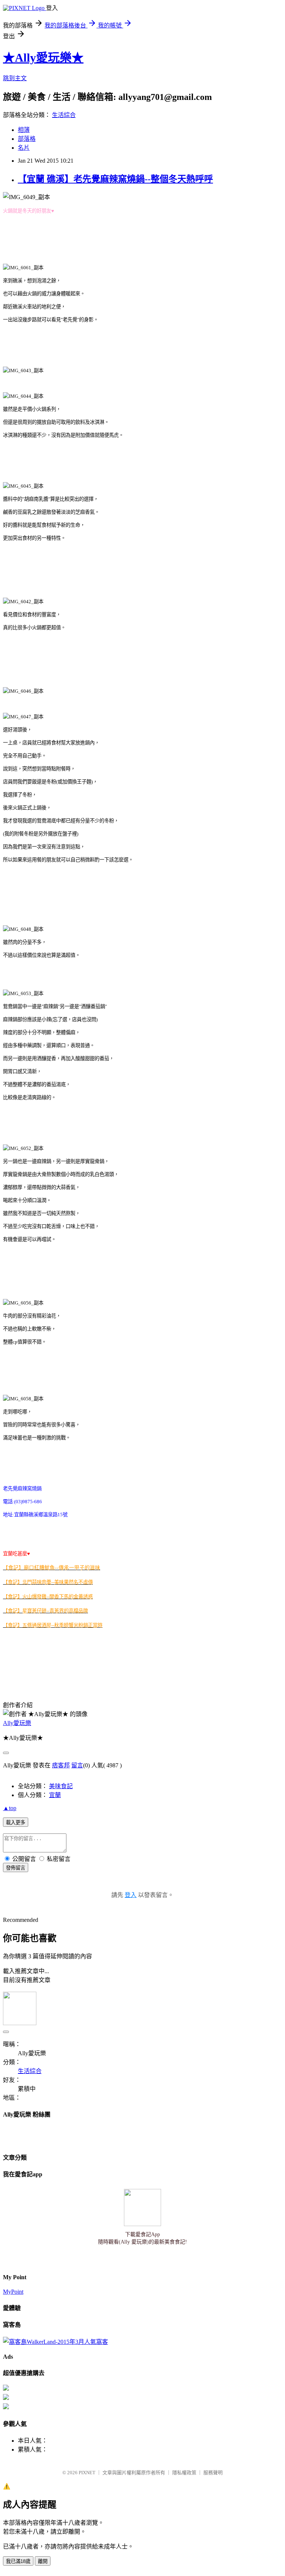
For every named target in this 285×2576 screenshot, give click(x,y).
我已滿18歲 (18, 2561)
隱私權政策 (184, 2473)
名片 (24, 148)
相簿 (24, 130)
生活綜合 (64, 115)
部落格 (27, 139)
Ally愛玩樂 (17, 1723)
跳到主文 (15, 78)
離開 (43, 2561)
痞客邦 (61, 1765)
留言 (77, 1765)
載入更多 (16, 1823)
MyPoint (13, 2292)
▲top (10, 1808)
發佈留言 (16, 1868)
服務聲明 (213, 2473)
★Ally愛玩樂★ (43, 58)
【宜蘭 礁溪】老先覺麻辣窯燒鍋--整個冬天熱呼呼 (115, 179)
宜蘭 (55, 1795)
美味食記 (61, 1786)
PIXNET (87, 2473)
